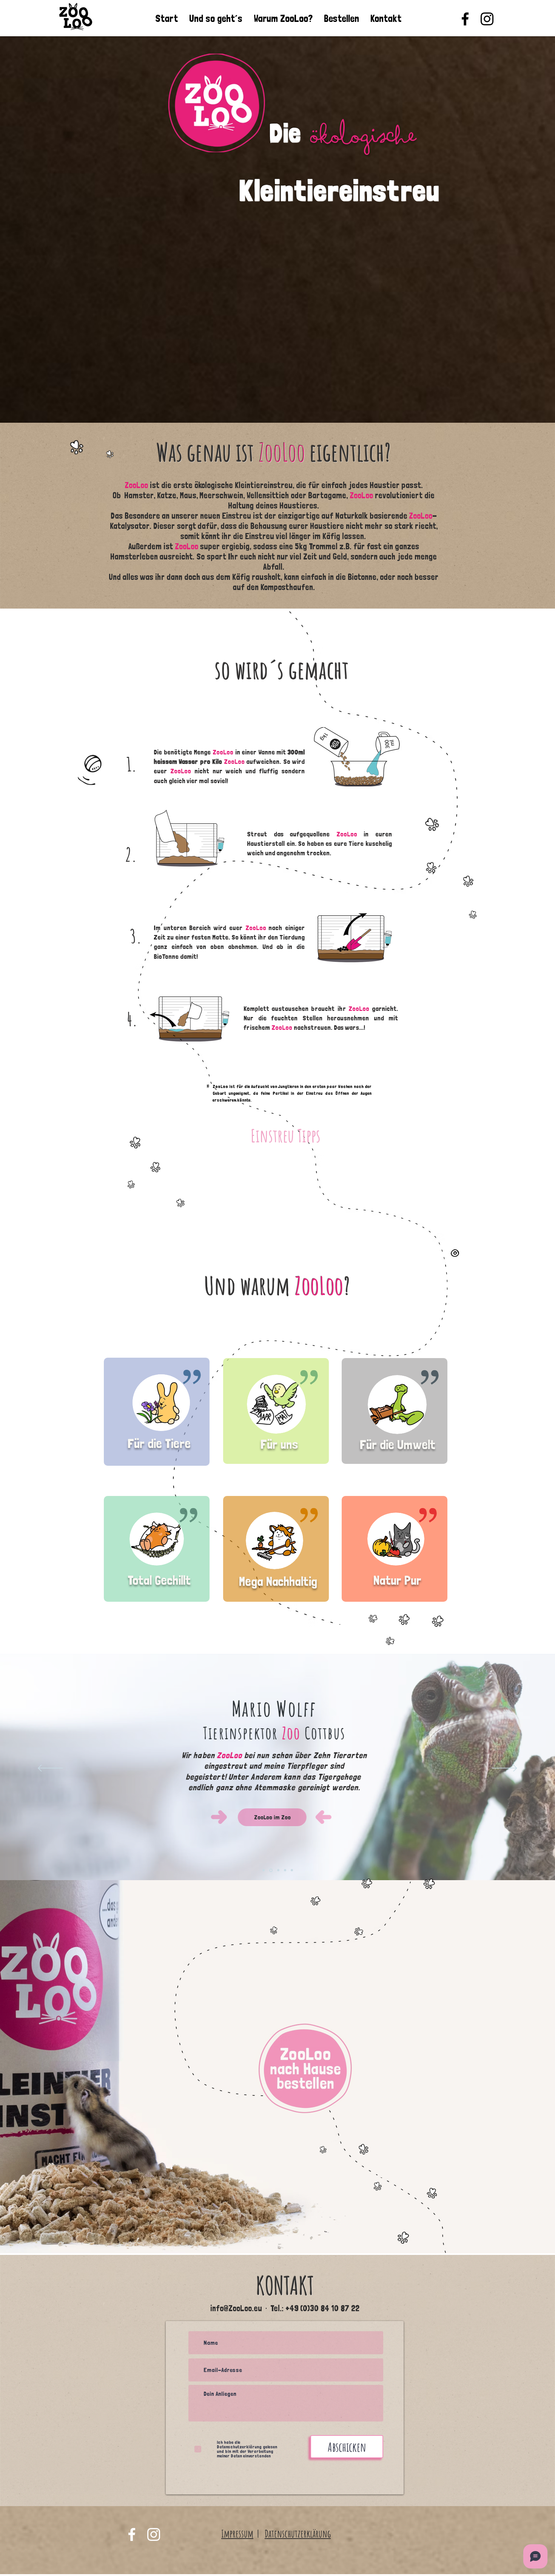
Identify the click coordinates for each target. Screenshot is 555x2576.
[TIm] (285, 1870)
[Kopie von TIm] (292, 1870)
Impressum (237, 2534)
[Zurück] (50, 1769)
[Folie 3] (278, 1870)
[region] (157, 1420)
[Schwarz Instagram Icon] (487, 19)
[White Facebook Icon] (132, 2534)
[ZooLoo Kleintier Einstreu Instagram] (154, 2534)
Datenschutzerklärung (298, 2534)
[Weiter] (505, 1769)
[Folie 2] (271, 1870)
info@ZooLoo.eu (236, 2308)
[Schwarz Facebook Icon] (465, 19)
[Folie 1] (264, 1870)
